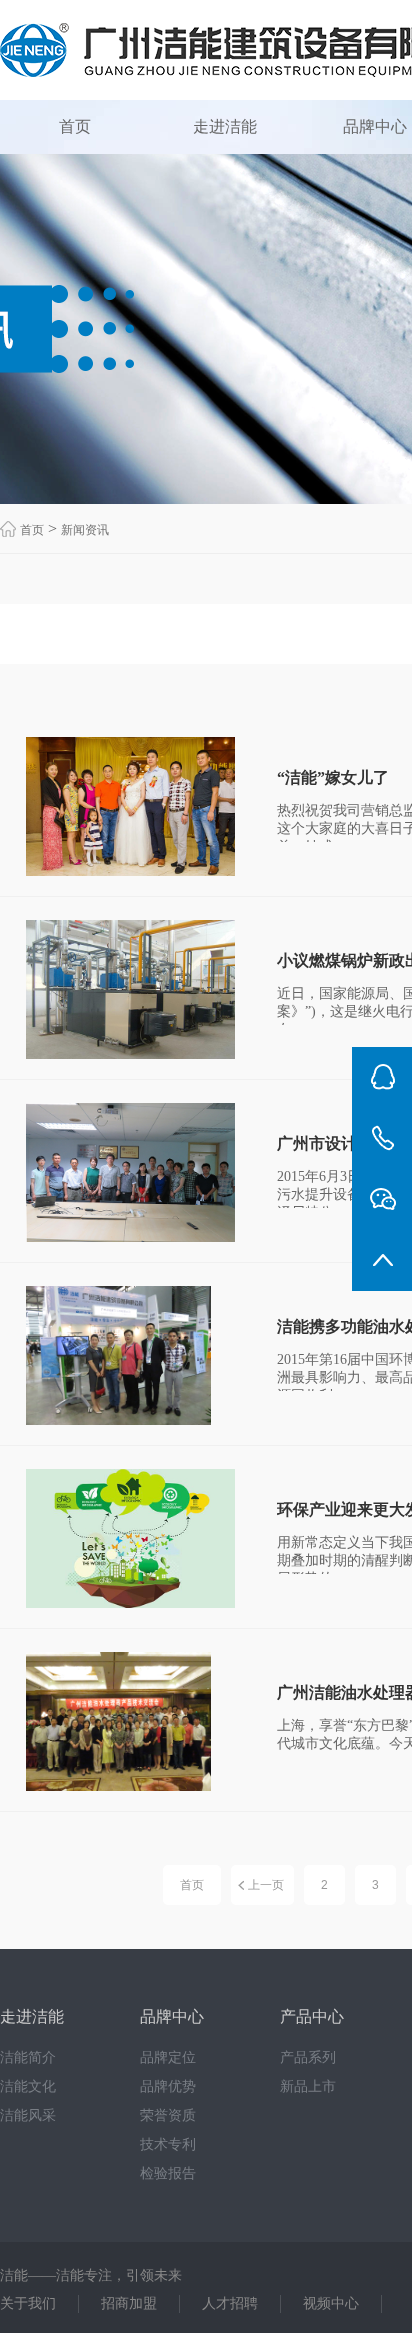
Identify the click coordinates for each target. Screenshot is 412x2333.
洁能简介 (28, 2057)
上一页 (266, 1885)
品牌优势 (168, 2086)
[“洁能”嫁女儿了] (134, 806)
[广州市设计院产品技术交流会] (134, 1172)
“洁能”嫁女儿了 (333, 777)
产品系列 (308, 2057)
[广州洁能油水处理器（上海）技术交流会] (134, 1721)
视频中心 (331, 2303)
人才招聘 (230, 2303)
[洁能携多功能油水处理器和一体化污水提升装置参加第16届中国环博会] (134, 1355)
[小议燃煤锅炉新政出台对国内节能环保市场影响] (134, 989)
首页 (75, 126)
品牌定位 (168, 2057)
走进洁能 (225, 126)
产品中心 (312, 2016)
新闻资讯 (85, 530)
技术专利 (168, 2144)
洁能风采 (28, 2115)
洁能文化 (28, 2086)
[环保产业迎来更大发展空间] (134, 1538)
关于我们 (28, 2303)
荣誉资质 (168, 2115)
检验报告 (168, 2173)
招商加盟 (129, 2303)
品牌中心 (172, 2016)
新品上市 (308, 2086)
